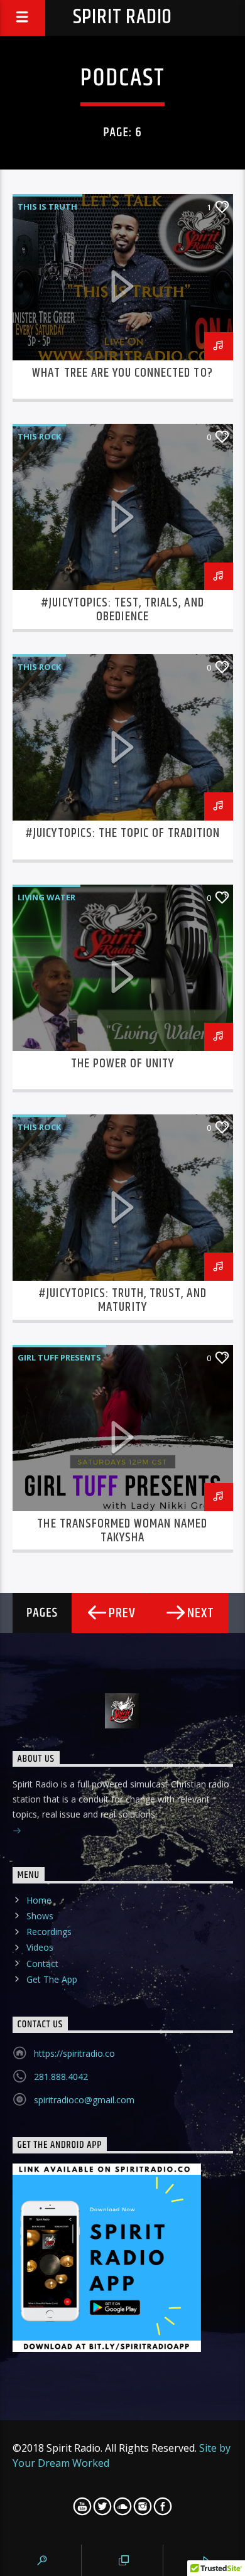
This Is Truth (47, 207)
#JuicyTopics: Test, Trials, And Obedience (122, 610)
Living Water (46, 897)
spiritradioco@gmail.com (84, 2100)
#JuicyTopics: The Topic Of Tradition (122, 833)
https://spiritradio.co (74, 2053)
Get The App (52, 1979)
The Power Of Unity (123, 1064)
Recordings (49, 1932)
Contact (42, 1964)
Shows (40, 1916)
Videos (40, 1947)
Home (39, 1900)
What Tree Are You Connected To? (122, 373)
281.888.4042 (61, 2077)
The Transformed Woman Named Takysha (122, 1531)
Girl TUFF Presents (59, 1357)
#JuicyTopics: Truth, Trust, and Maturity (122, 1300)
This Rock (39, 436)
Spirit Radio (123, 17)
